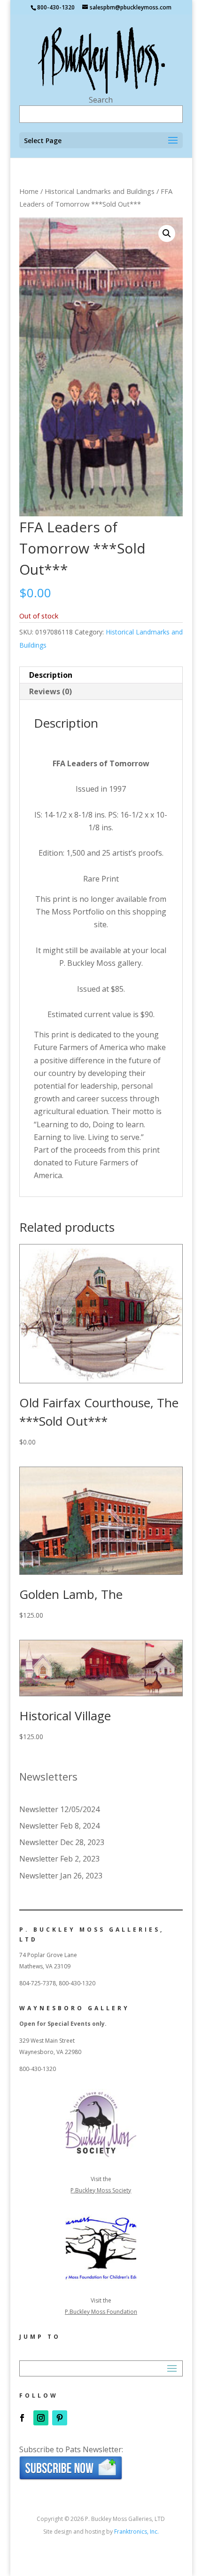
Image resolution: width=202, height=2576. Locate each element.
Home (29, 191)
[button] (167, 233)
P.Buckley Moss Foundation (101, 2312)
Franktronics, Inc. (136, 2532)
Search (101, 100)
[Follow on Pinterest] (60, 2418)
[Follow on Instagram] (41, 2418)
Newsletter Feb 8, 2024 (59, 1826)
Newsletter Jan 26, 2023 (61, 1876)
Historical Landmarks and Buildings (100, 191)
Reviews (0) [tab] (50, 691)
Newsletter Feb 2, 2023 (59, 1859)
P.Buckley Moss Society (101, 2190)
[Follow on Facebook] (22, 2418)
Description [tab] (51, 675)
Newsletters (48, 1776)
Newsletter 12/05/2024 (59, 1809)
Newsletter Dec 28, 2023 (62, 1842)
